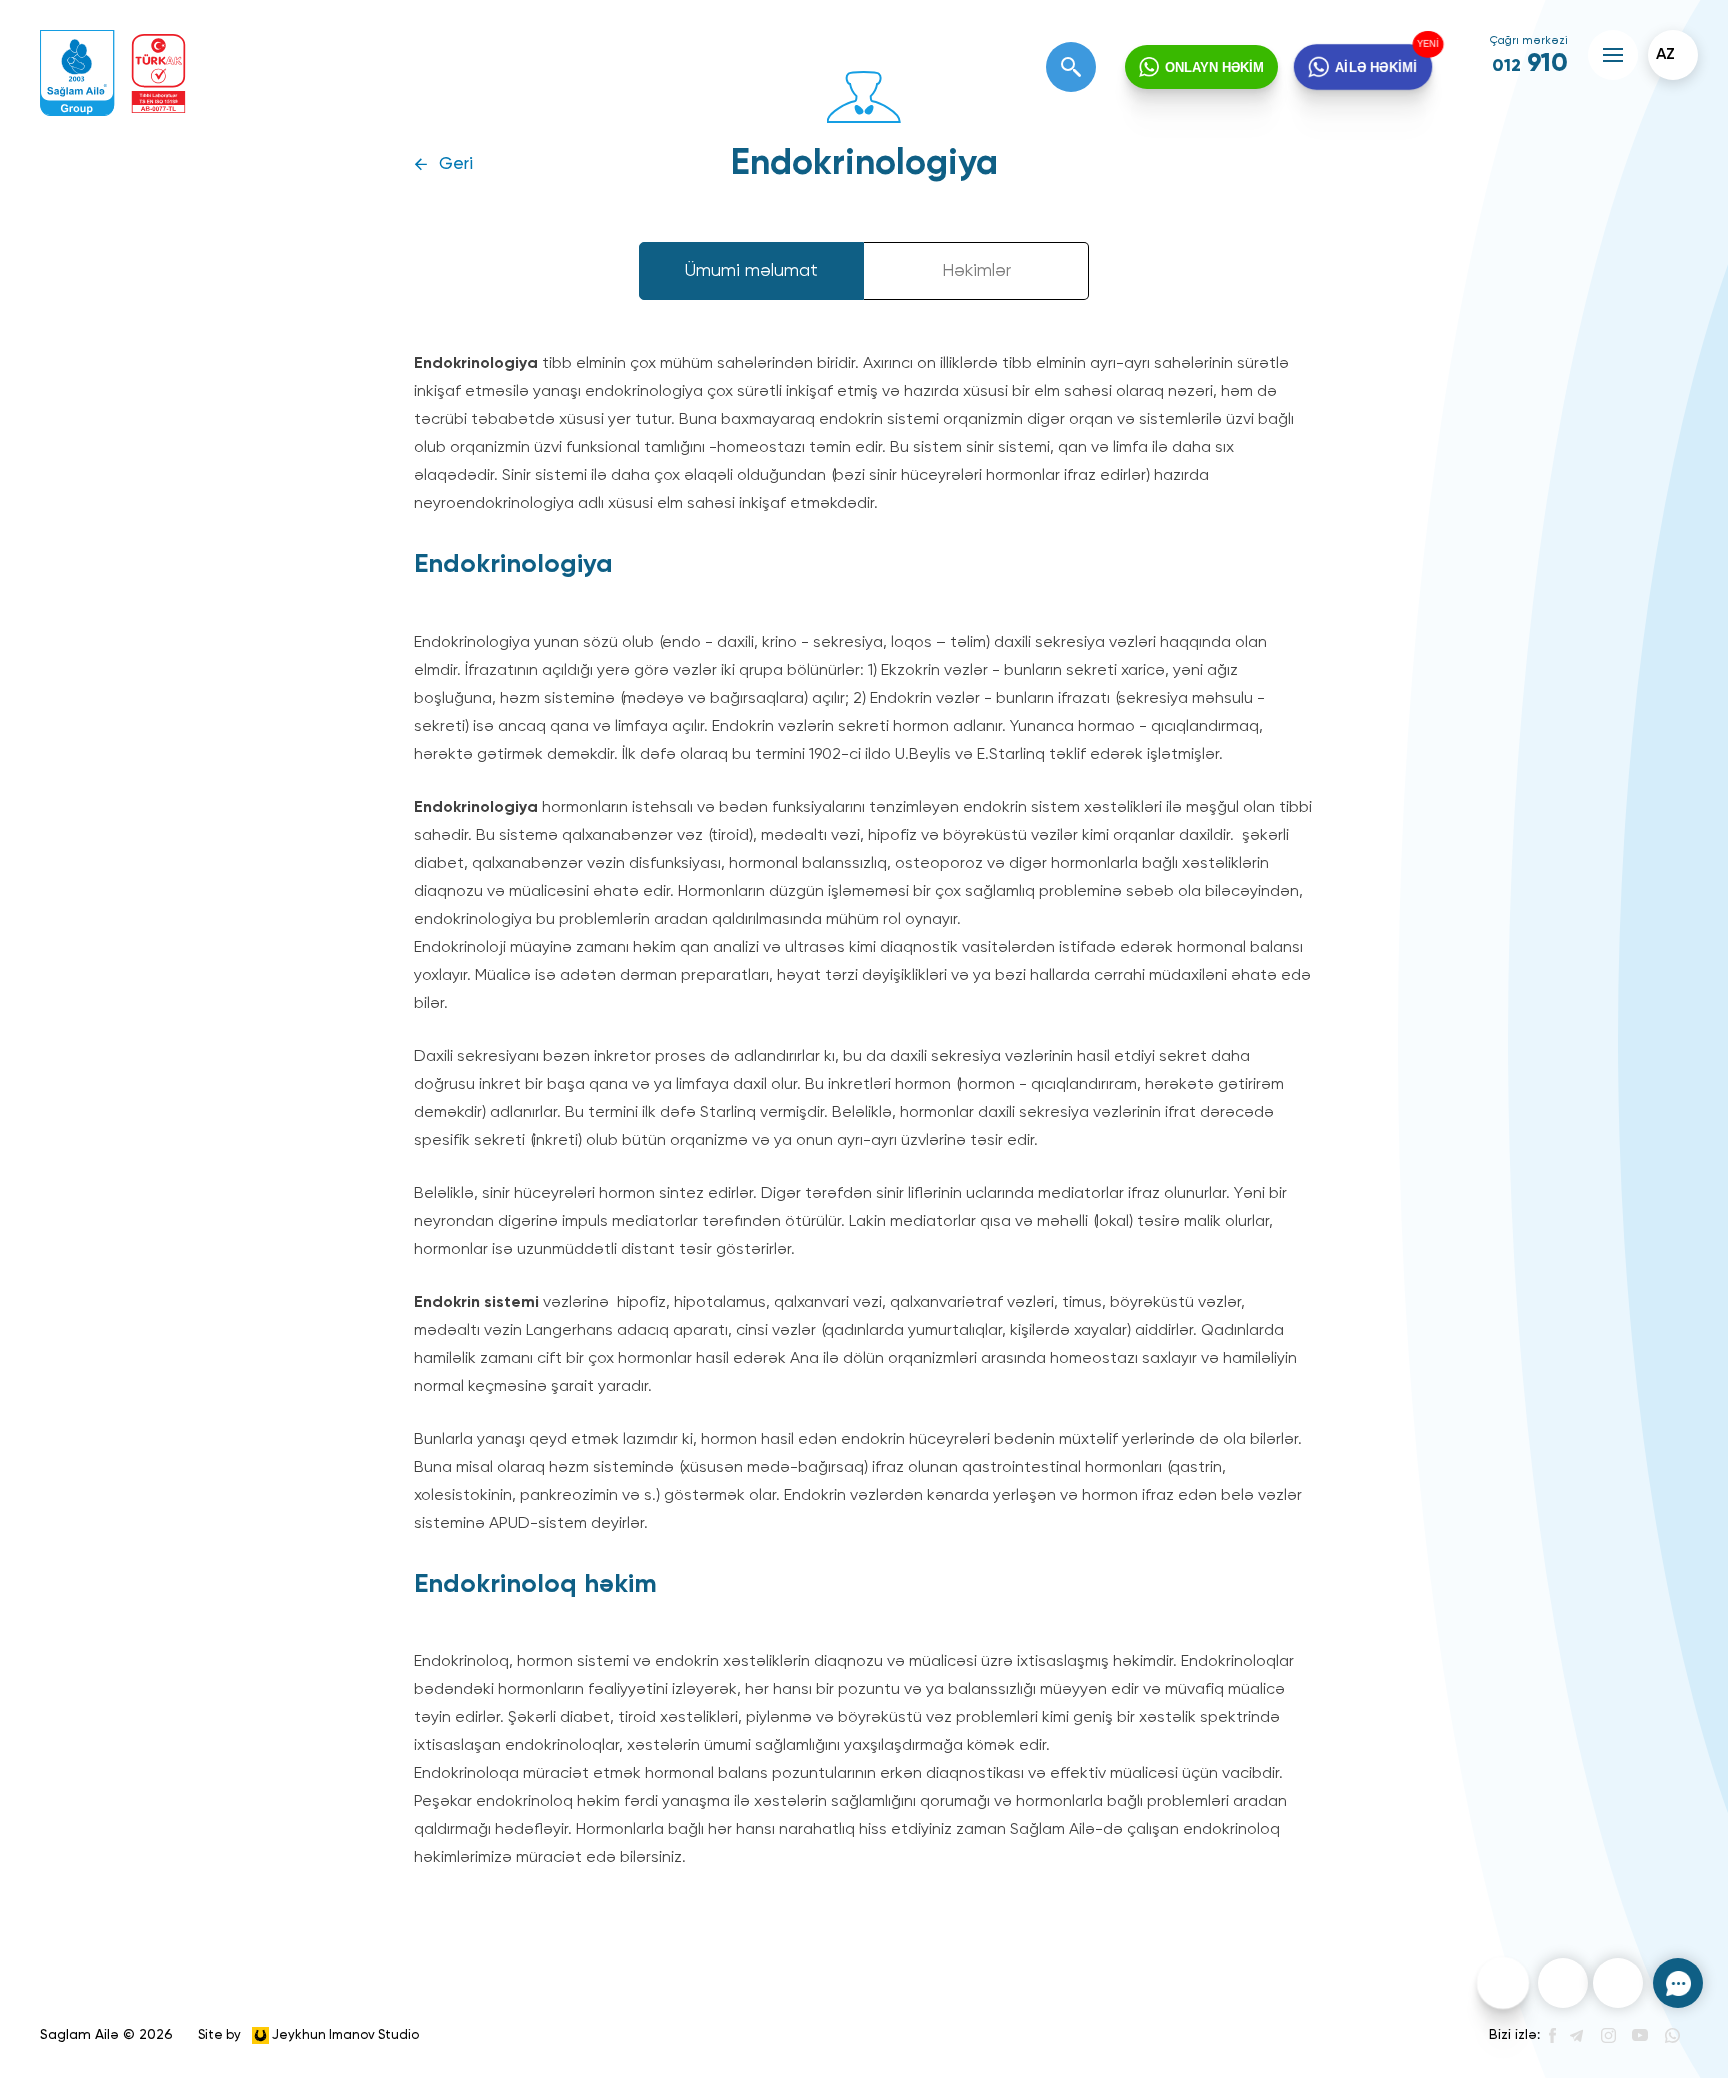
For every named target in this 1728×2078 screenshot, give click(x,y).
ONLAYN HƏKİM (1214, 67)
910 (1530, 64)
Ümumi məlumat (751, 271)
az (1665, 55)
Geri (456, 164)
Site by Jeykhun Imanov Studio (308, 2034)
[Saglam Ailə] (77, 73)
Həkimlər (976, 271)
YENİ (1426, 45)
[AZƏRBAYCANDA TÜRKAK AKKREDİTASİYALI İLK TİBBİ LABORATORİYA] (158, 73)
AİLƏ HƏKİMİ (1376, 66)
